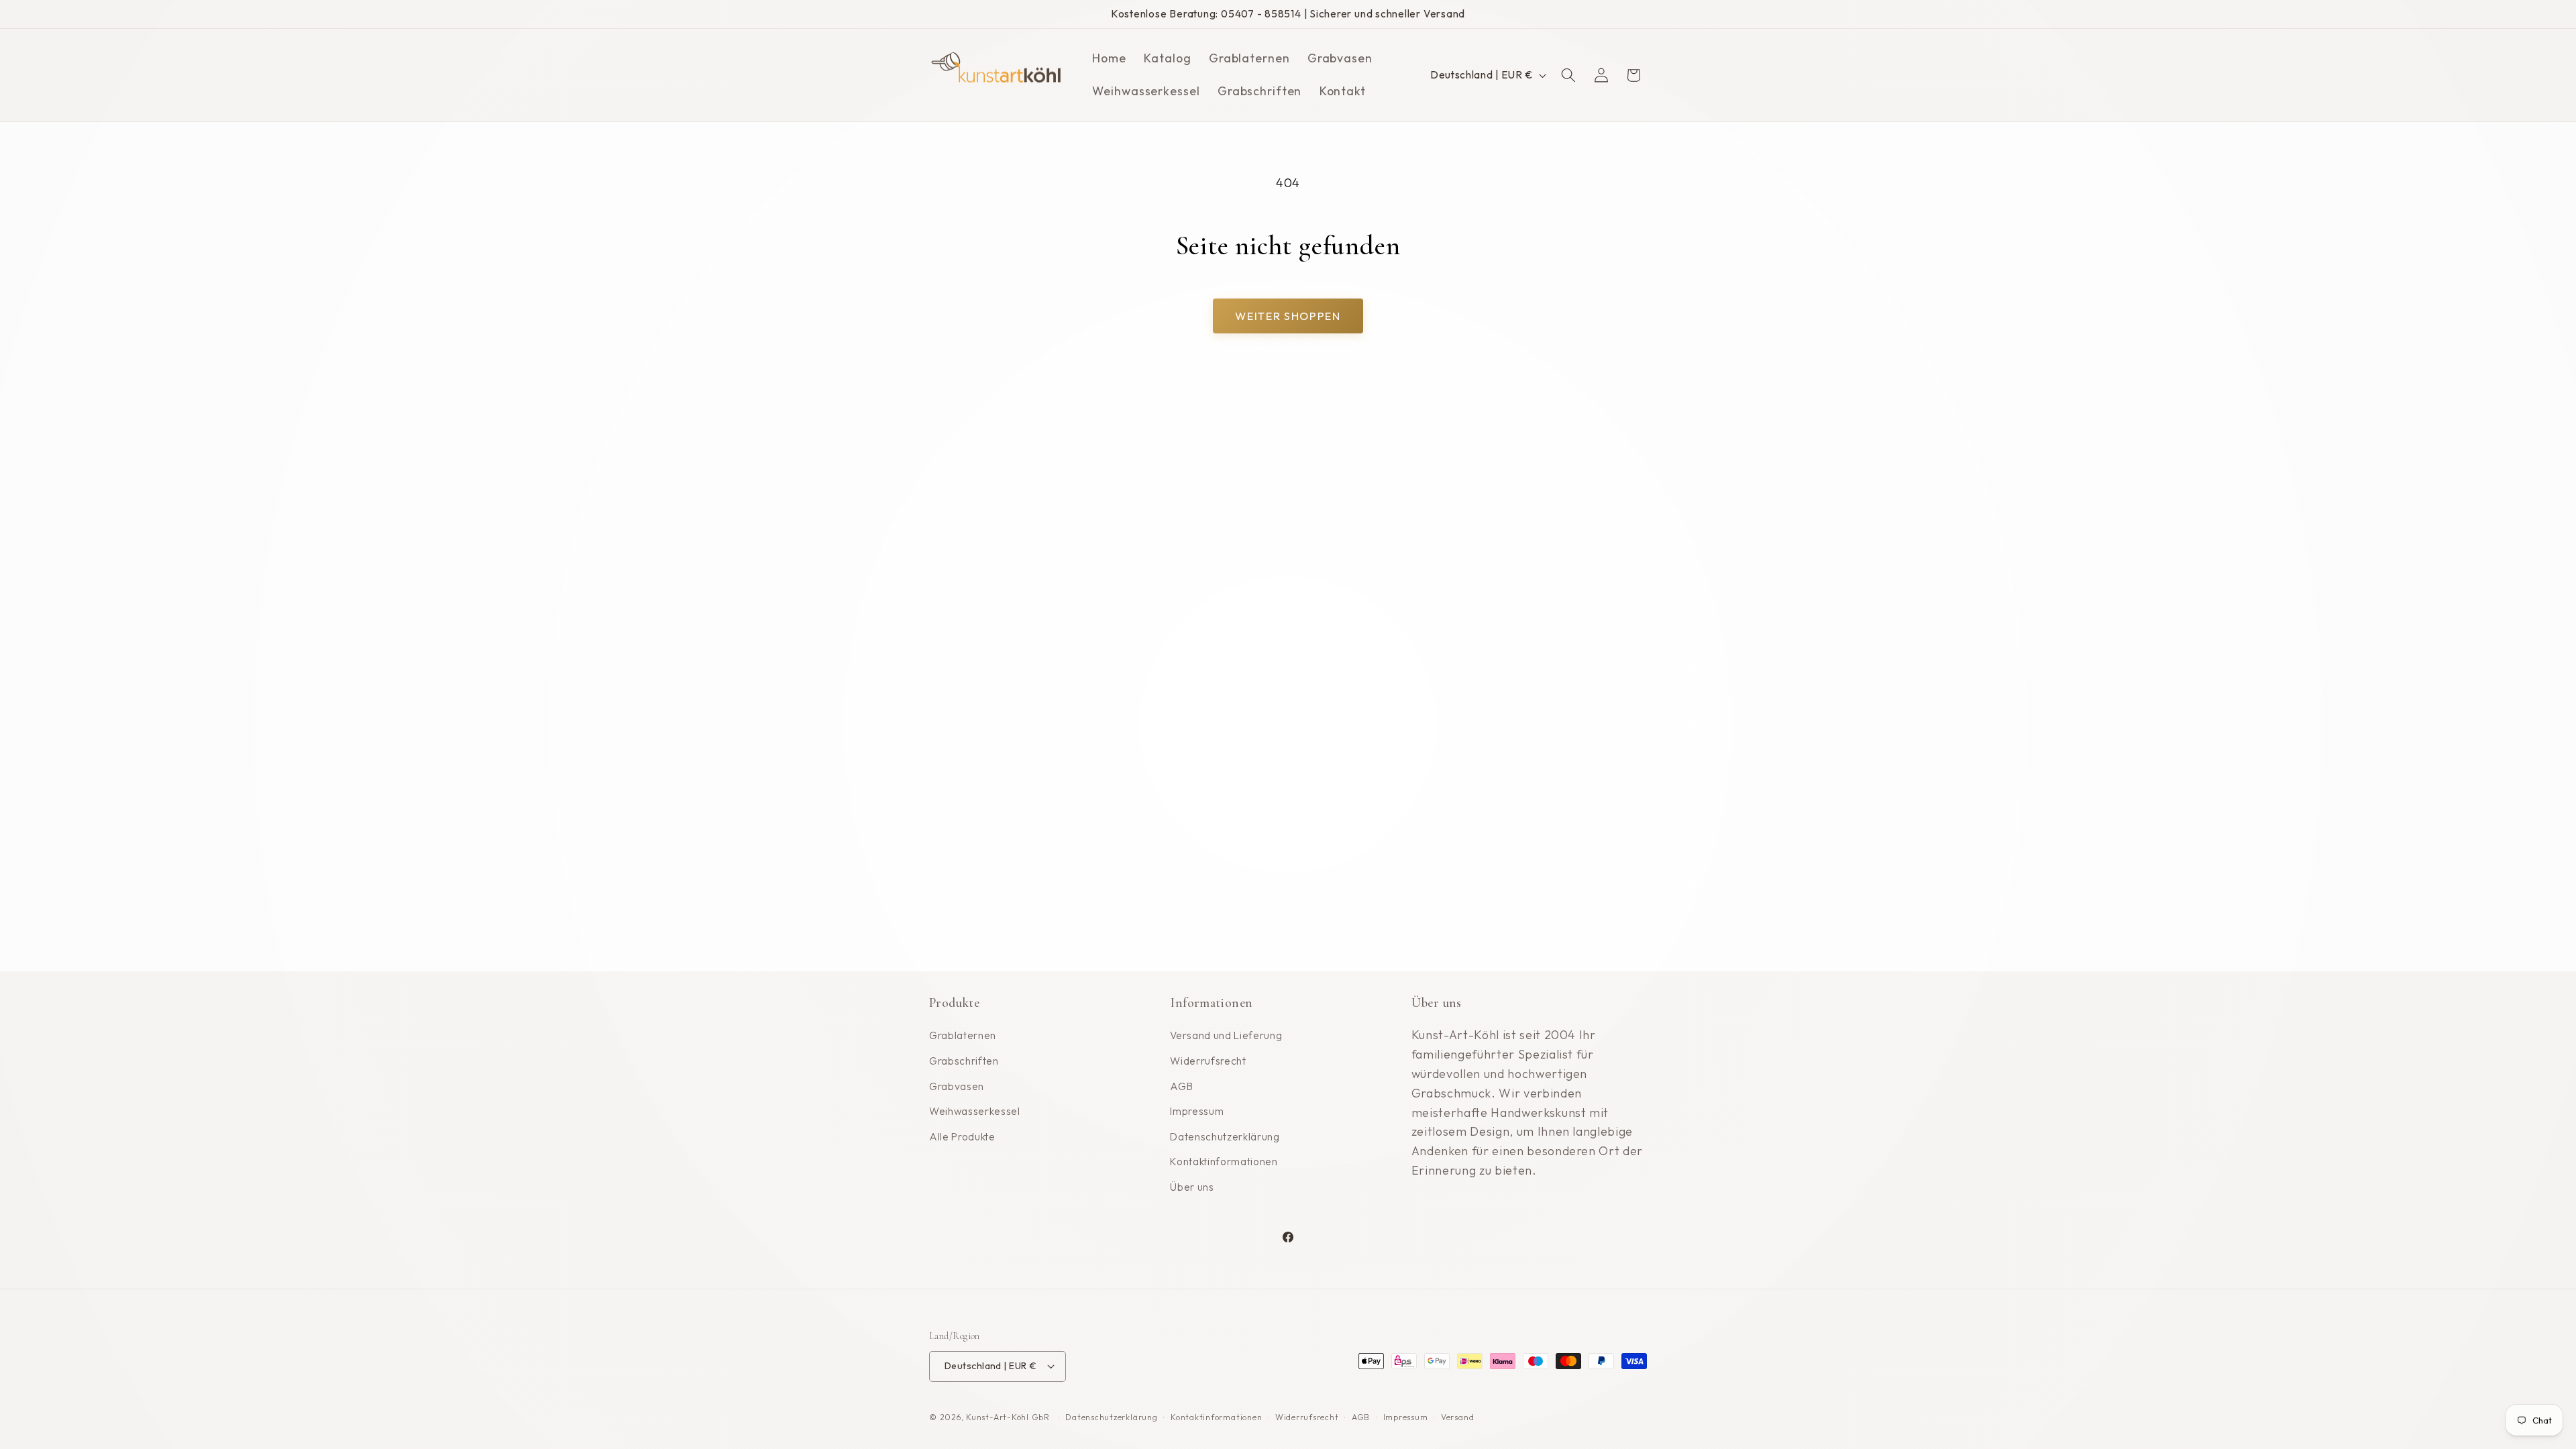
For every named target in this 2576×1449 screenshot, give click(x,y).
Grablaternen (963, 1035)
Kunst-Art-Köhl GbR (1008, 1417)
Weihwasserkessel (975, 1111)
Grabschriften (964, 1061)
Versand (1457, 1417)
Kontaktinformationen (1224, 1162)
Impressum (1197, 1111)
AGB (1181, 1086)
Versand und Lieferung (1226, 1035)
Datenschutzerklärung (1225, 1137)
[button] (1568, 75)
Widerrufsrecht (1208, 1061)
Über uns (1192, 1187)
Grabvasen (957, 1086)
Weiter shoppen (1288, 316)
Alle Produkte (962, 1137)
